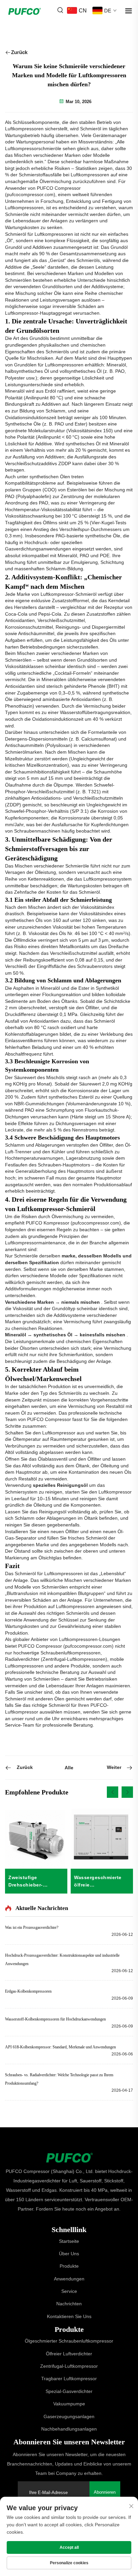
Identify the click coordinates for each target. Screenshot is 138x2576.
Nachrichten (69, 2304)
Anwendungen (69, 2279)
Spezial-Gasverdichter (69, 2391)
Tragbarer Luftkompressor (69, 2379)
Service (69, 2291)
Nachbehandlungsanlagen (69, 2429)
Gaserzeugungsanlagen (69, 2416)
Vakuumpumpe (69, 2404)
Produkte (69, 2266)
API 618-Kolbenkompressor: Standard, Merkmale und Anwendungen (60, 2047)
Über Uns (69, 2254)
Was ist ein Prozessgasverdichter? (32, 1927)
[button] (113, 1792)
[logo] (24, 10)
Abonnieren (105, 2492)
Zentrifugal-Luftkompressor (69, 2366)
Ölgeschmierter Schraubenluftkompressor (69, 2341)
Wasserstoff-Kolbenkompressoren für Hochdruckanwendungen (55, 2019)
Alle (69, 1768)
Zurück (19, 52)
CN (83, 11)
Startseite (69, 2241)
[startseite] (69, 2157)
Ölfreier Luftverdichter (69, 2354)
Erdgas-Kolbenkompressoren (28, 1991)
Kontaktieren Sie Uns (69, 2316)
